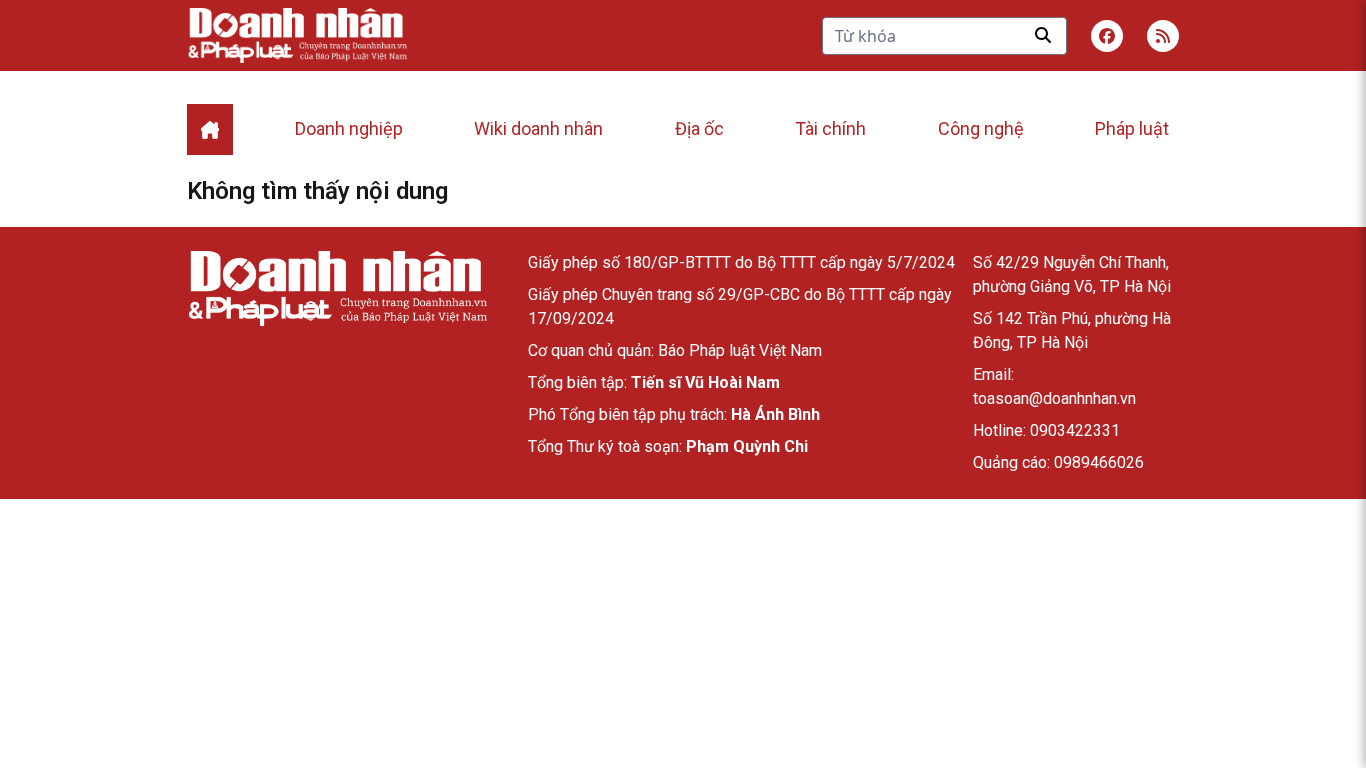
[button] (1163, 36)
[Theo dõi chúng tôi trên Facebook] (1107, 36)
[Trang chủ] (337, 288)
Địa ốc (699, 128)
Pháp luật (1132, 128)
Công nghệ (981, 128)
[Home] (210, 129)
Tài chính (830, 128)
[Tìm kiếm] (1043, 35)
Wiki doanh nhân (538, 128)
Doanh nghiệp (349, 128)
